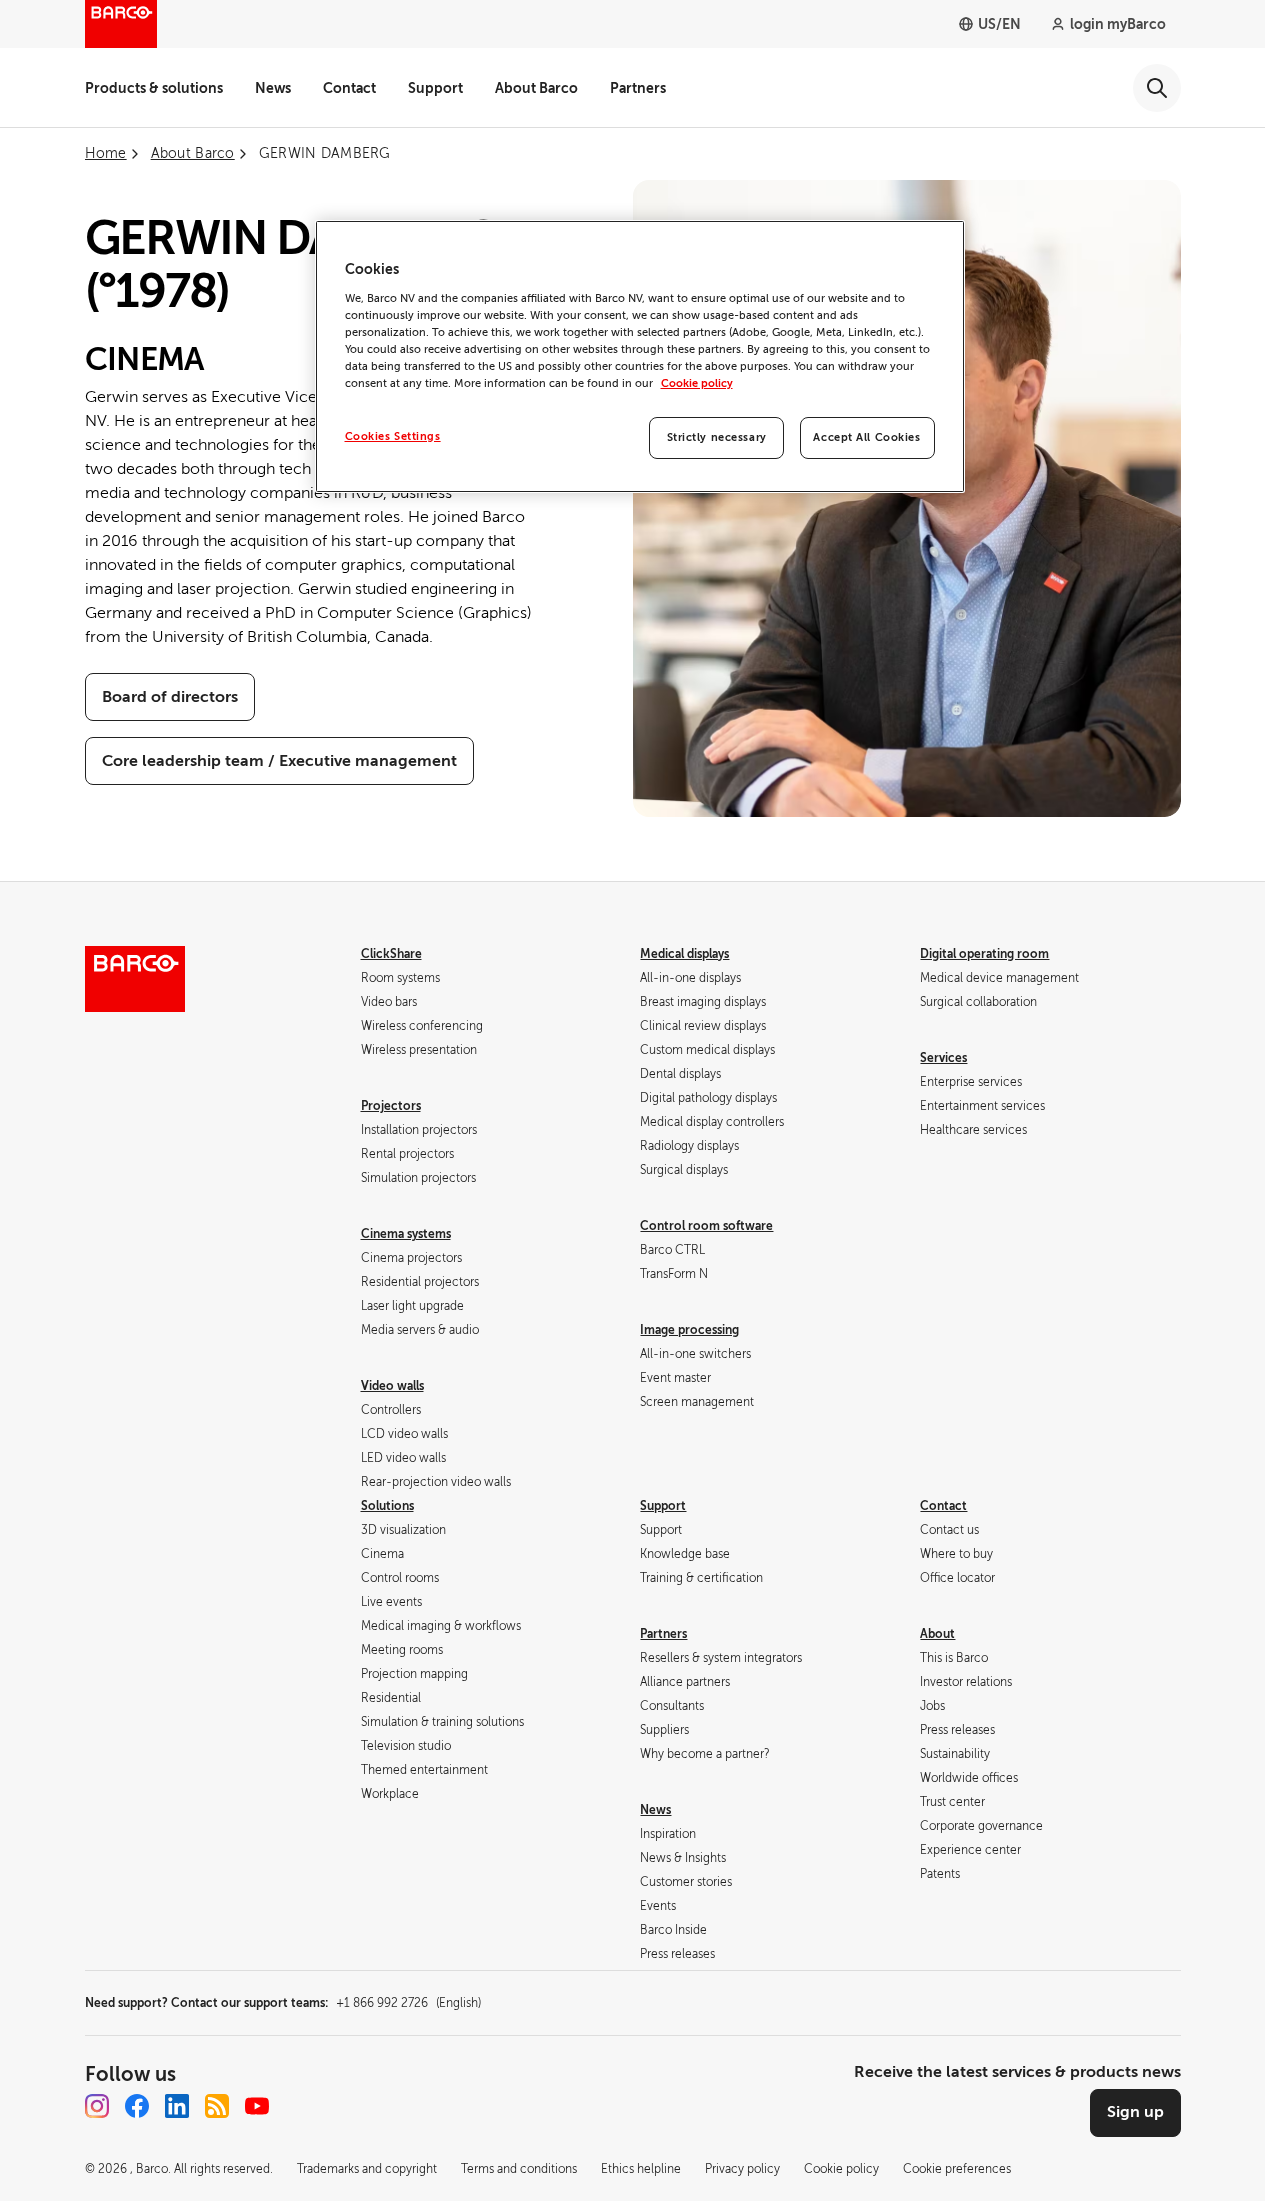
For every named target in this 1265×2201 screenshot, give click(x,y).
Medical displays (684, 954)
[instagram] (97, 2106)
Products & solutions (154, 88)
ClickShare (391, 954)
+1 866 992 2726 (408, 2003)
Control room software (706, 1226)
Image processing (689, 1330)
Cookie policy (697, 383)
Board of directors (170, 697)
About (937, 1634)
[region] (640, 356)
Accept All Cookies (866, 437)
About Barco (536, 88)
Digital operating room (984, 954)
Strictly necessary (717, 437)
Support (435, 88)
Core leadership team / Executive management (279, 761)
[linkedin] (177, 2106)
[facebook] (137, 2106)
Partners (638, 88)
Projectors (391, 1106)
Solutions (387, 1506)
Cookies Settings (393, 436)
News (273, 88)
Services (943, 1058)
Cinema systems (406, 1234)
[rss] (217, 2106)
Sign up (1135, 2112)
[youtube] (257, 2106)
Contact (349, 88)
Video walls (392, 1386)
